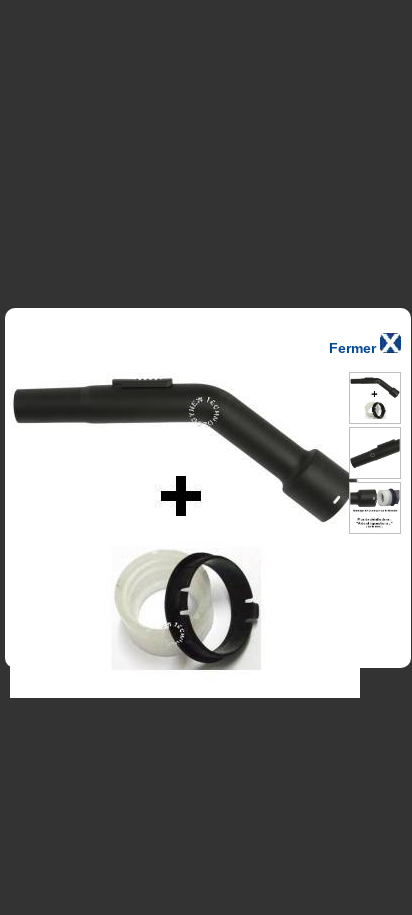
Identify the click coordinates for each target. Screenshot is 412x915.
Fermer (354, 348)
